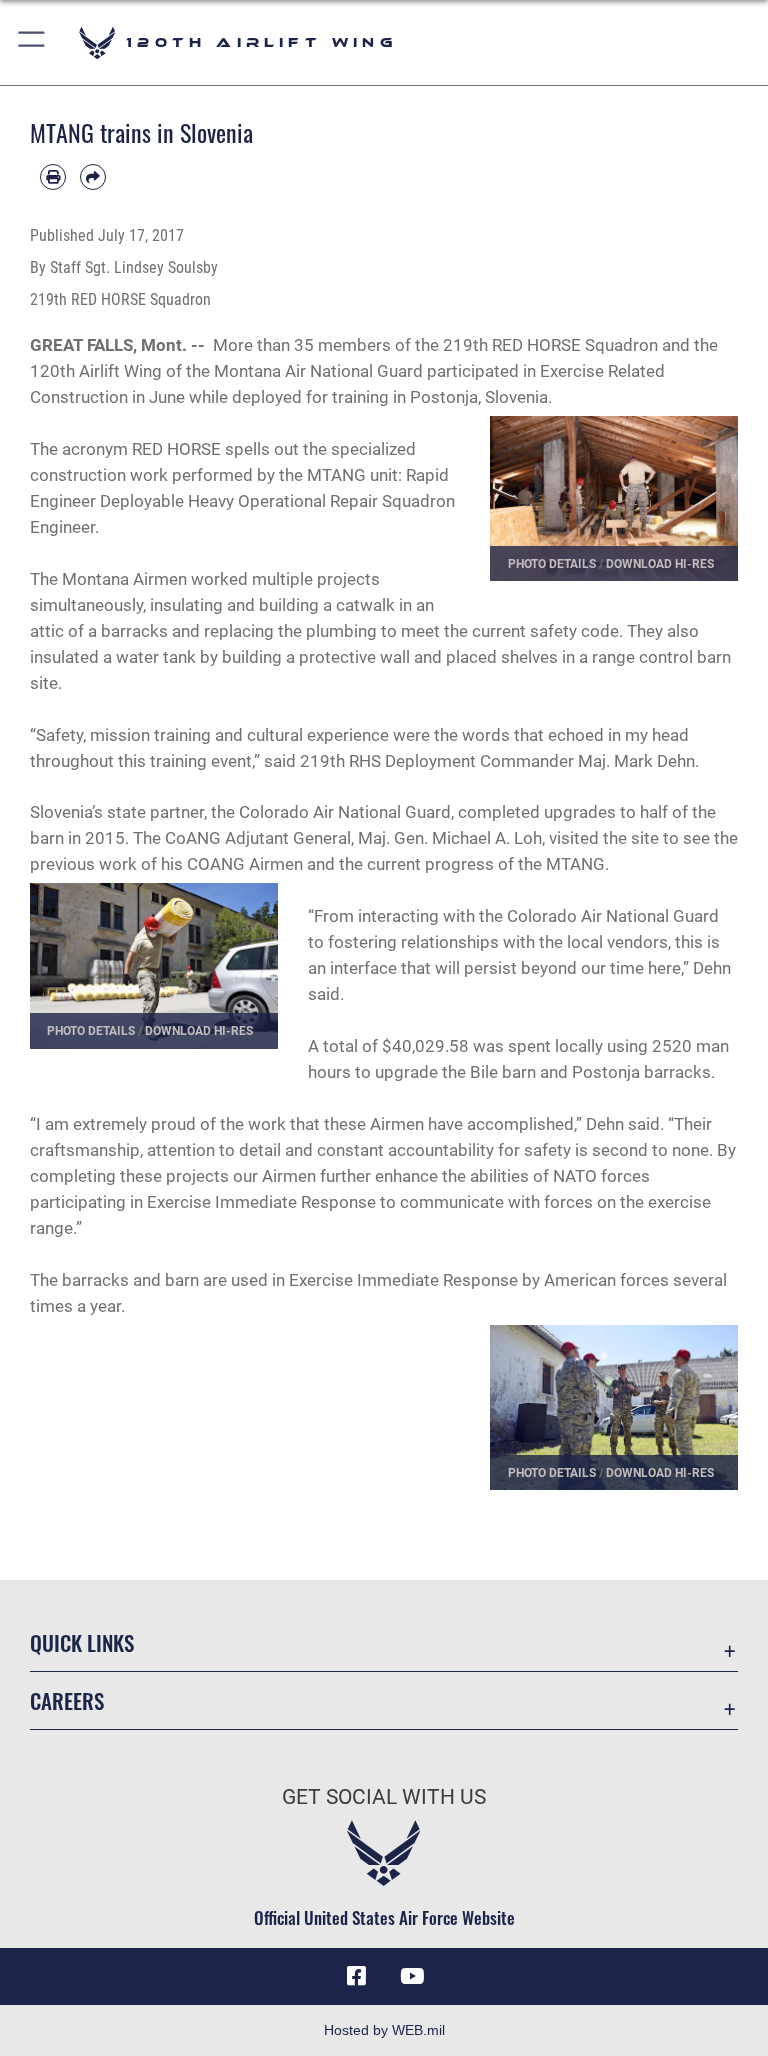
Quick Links (82, 1642)
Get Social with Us (384, 1797)
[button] (32, 42)
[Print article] (53, 177)
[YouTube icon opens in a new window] (412, 1976)
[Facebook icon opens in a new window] (356, 1976)
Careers (67, 1700)
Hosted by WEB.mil (384, 2030)
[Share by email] (93, 177)
